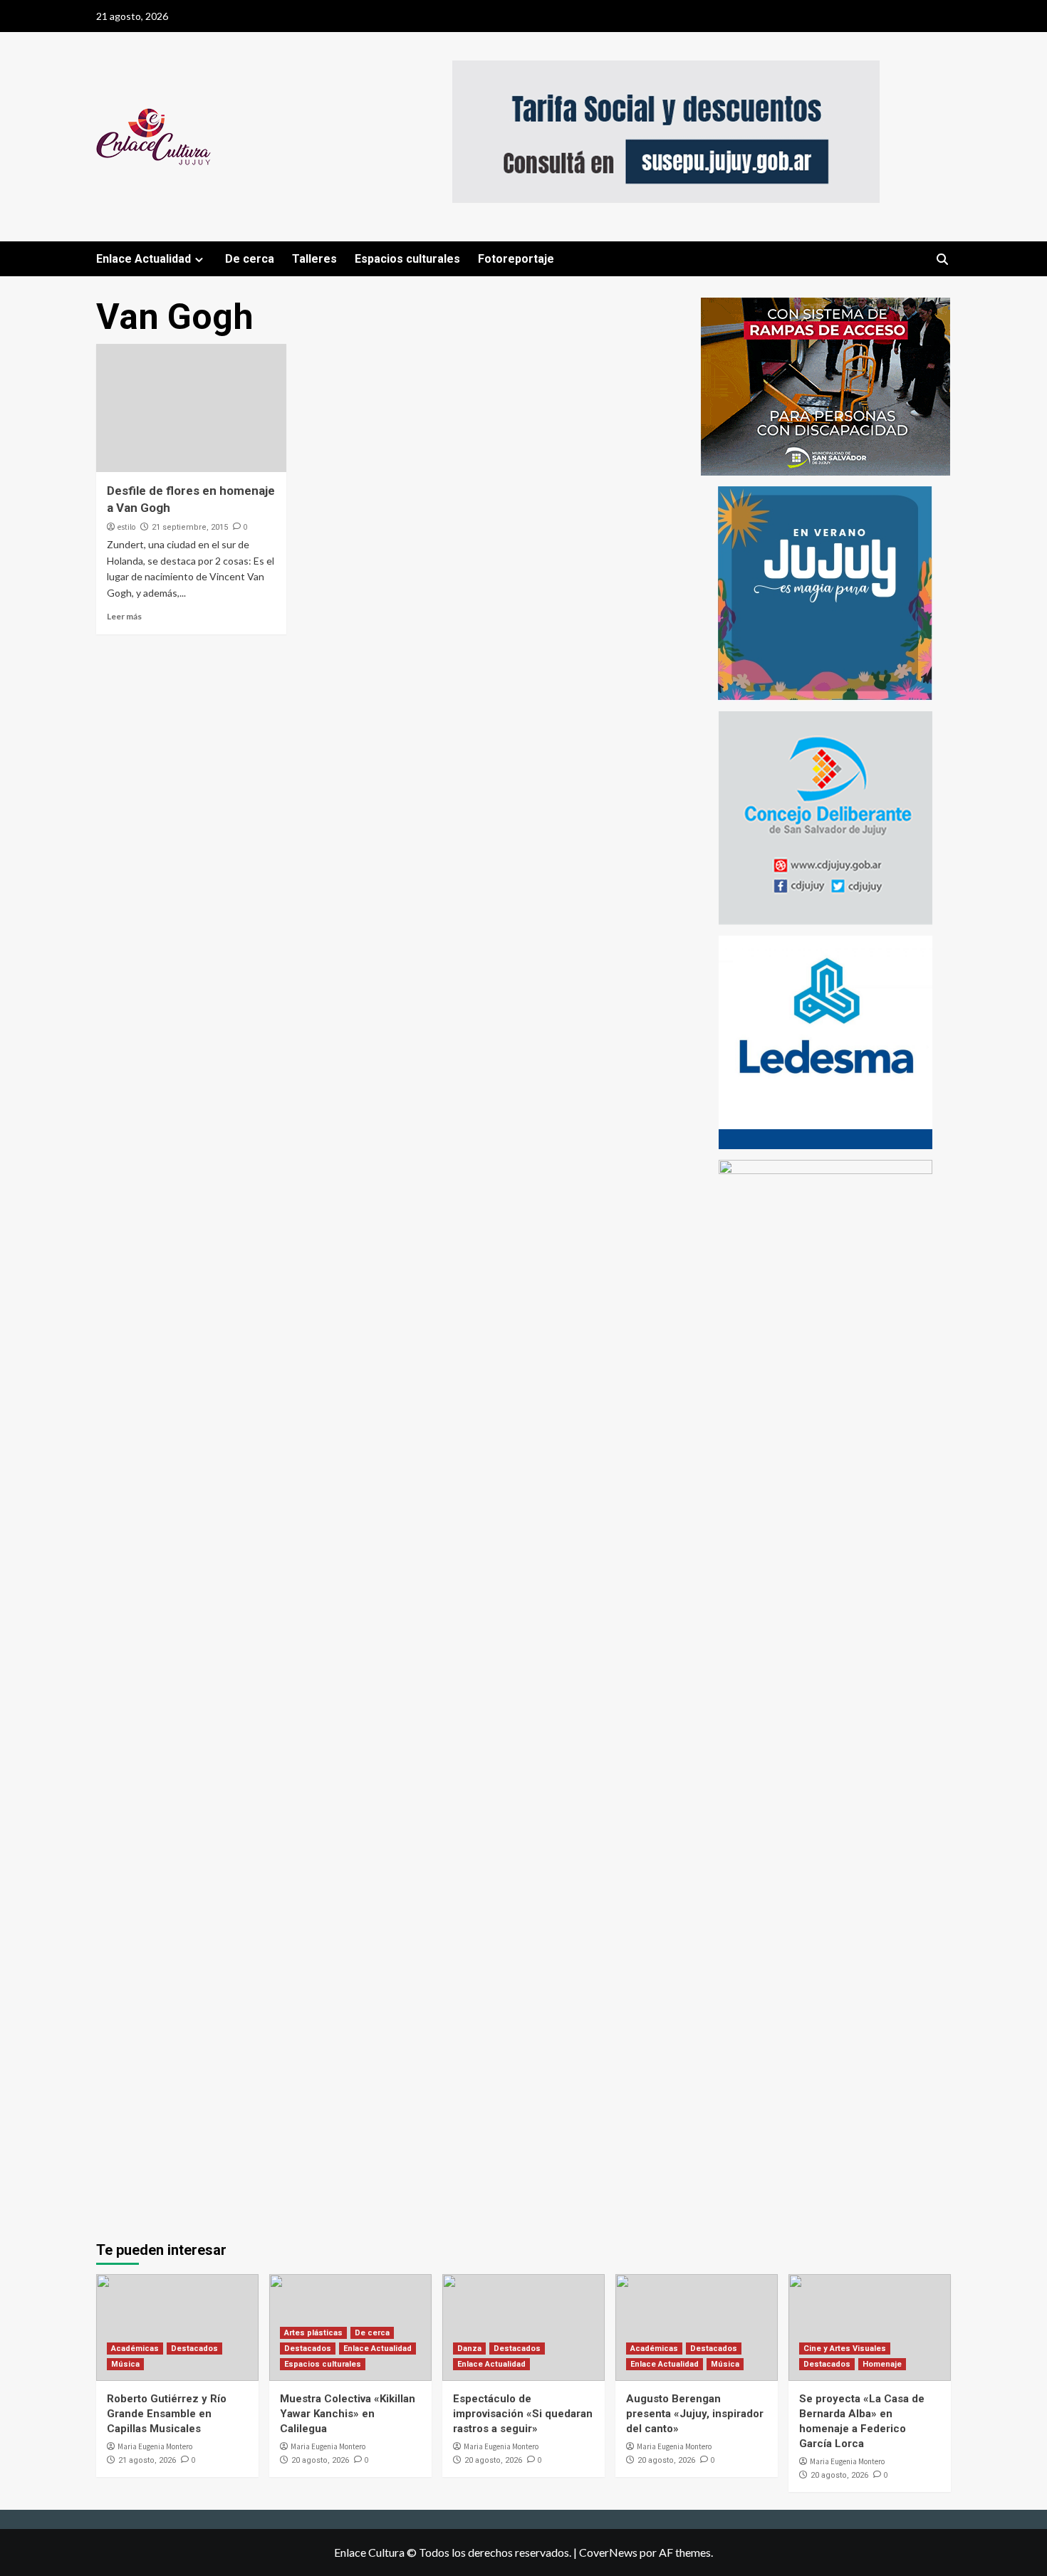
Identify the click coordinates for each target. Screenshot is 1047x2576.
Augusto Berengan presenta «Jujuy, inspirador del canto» (695, 2414)
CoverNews (608, 2552)
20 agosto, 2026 (320, 2460)
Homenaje (882, 2364)
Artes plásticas (313, 2333)
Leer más (124, 616)
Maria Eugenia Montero (155, 2446)
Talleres (314, 259)
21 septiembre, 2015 (190, 527)
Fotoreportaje (516, 259)
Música (125, 2364)
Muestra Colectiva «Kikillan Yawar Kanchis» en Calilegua (348, 2414)
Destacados (194, 2349)
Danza (469, 2349)
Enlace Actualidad (144, 259)
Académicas (135, 2349)
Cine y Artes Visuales (845, 2349)
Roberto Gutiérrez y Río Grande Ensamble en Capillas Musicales (167, 2414)
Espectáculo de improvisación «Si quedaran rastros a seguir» (523, 2414)
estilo (126, 527)
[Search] (942, 260)
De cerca (250, 259)
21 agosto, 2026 (147, 2460)
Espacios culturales (407, 259)
